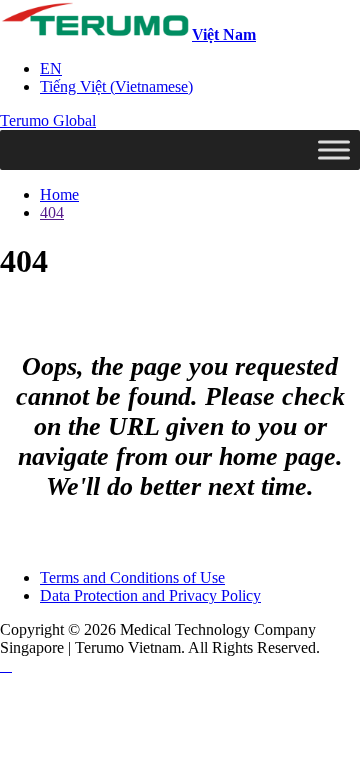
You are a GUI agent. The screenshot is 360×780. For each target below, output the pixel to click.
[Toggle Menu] (334, 149)
